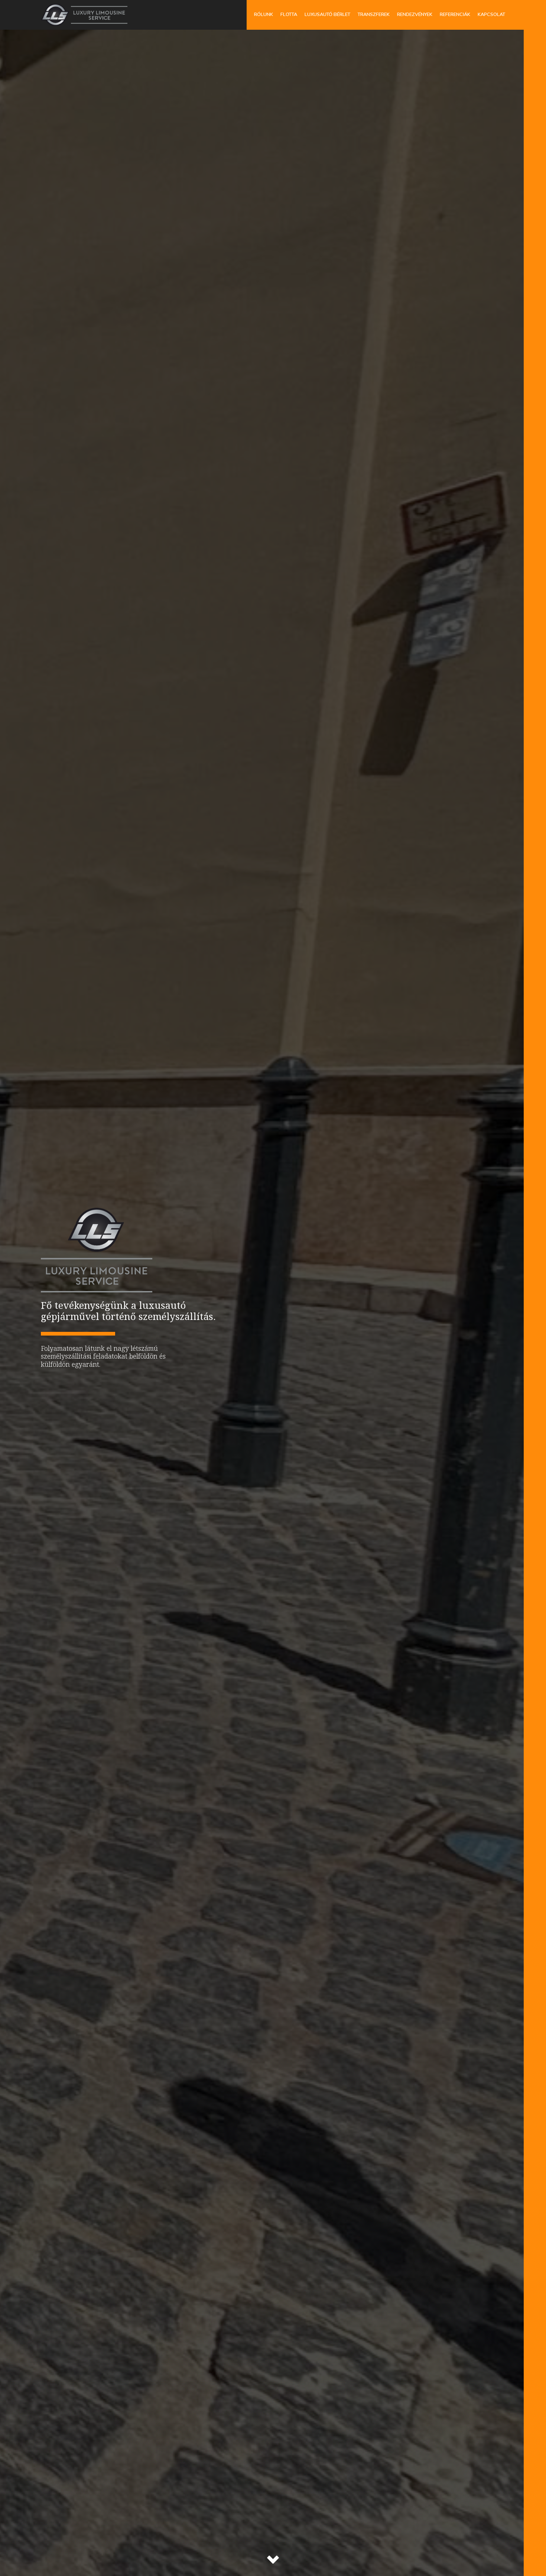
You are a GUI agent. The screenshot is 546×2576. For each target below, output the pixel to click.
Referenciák (455, 14)
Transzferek (374, 14)
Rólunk (264, 14)
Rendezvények (415, 14)
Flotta (289, 14)
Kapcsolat (491, 14)
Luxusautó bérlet (327, 14)
